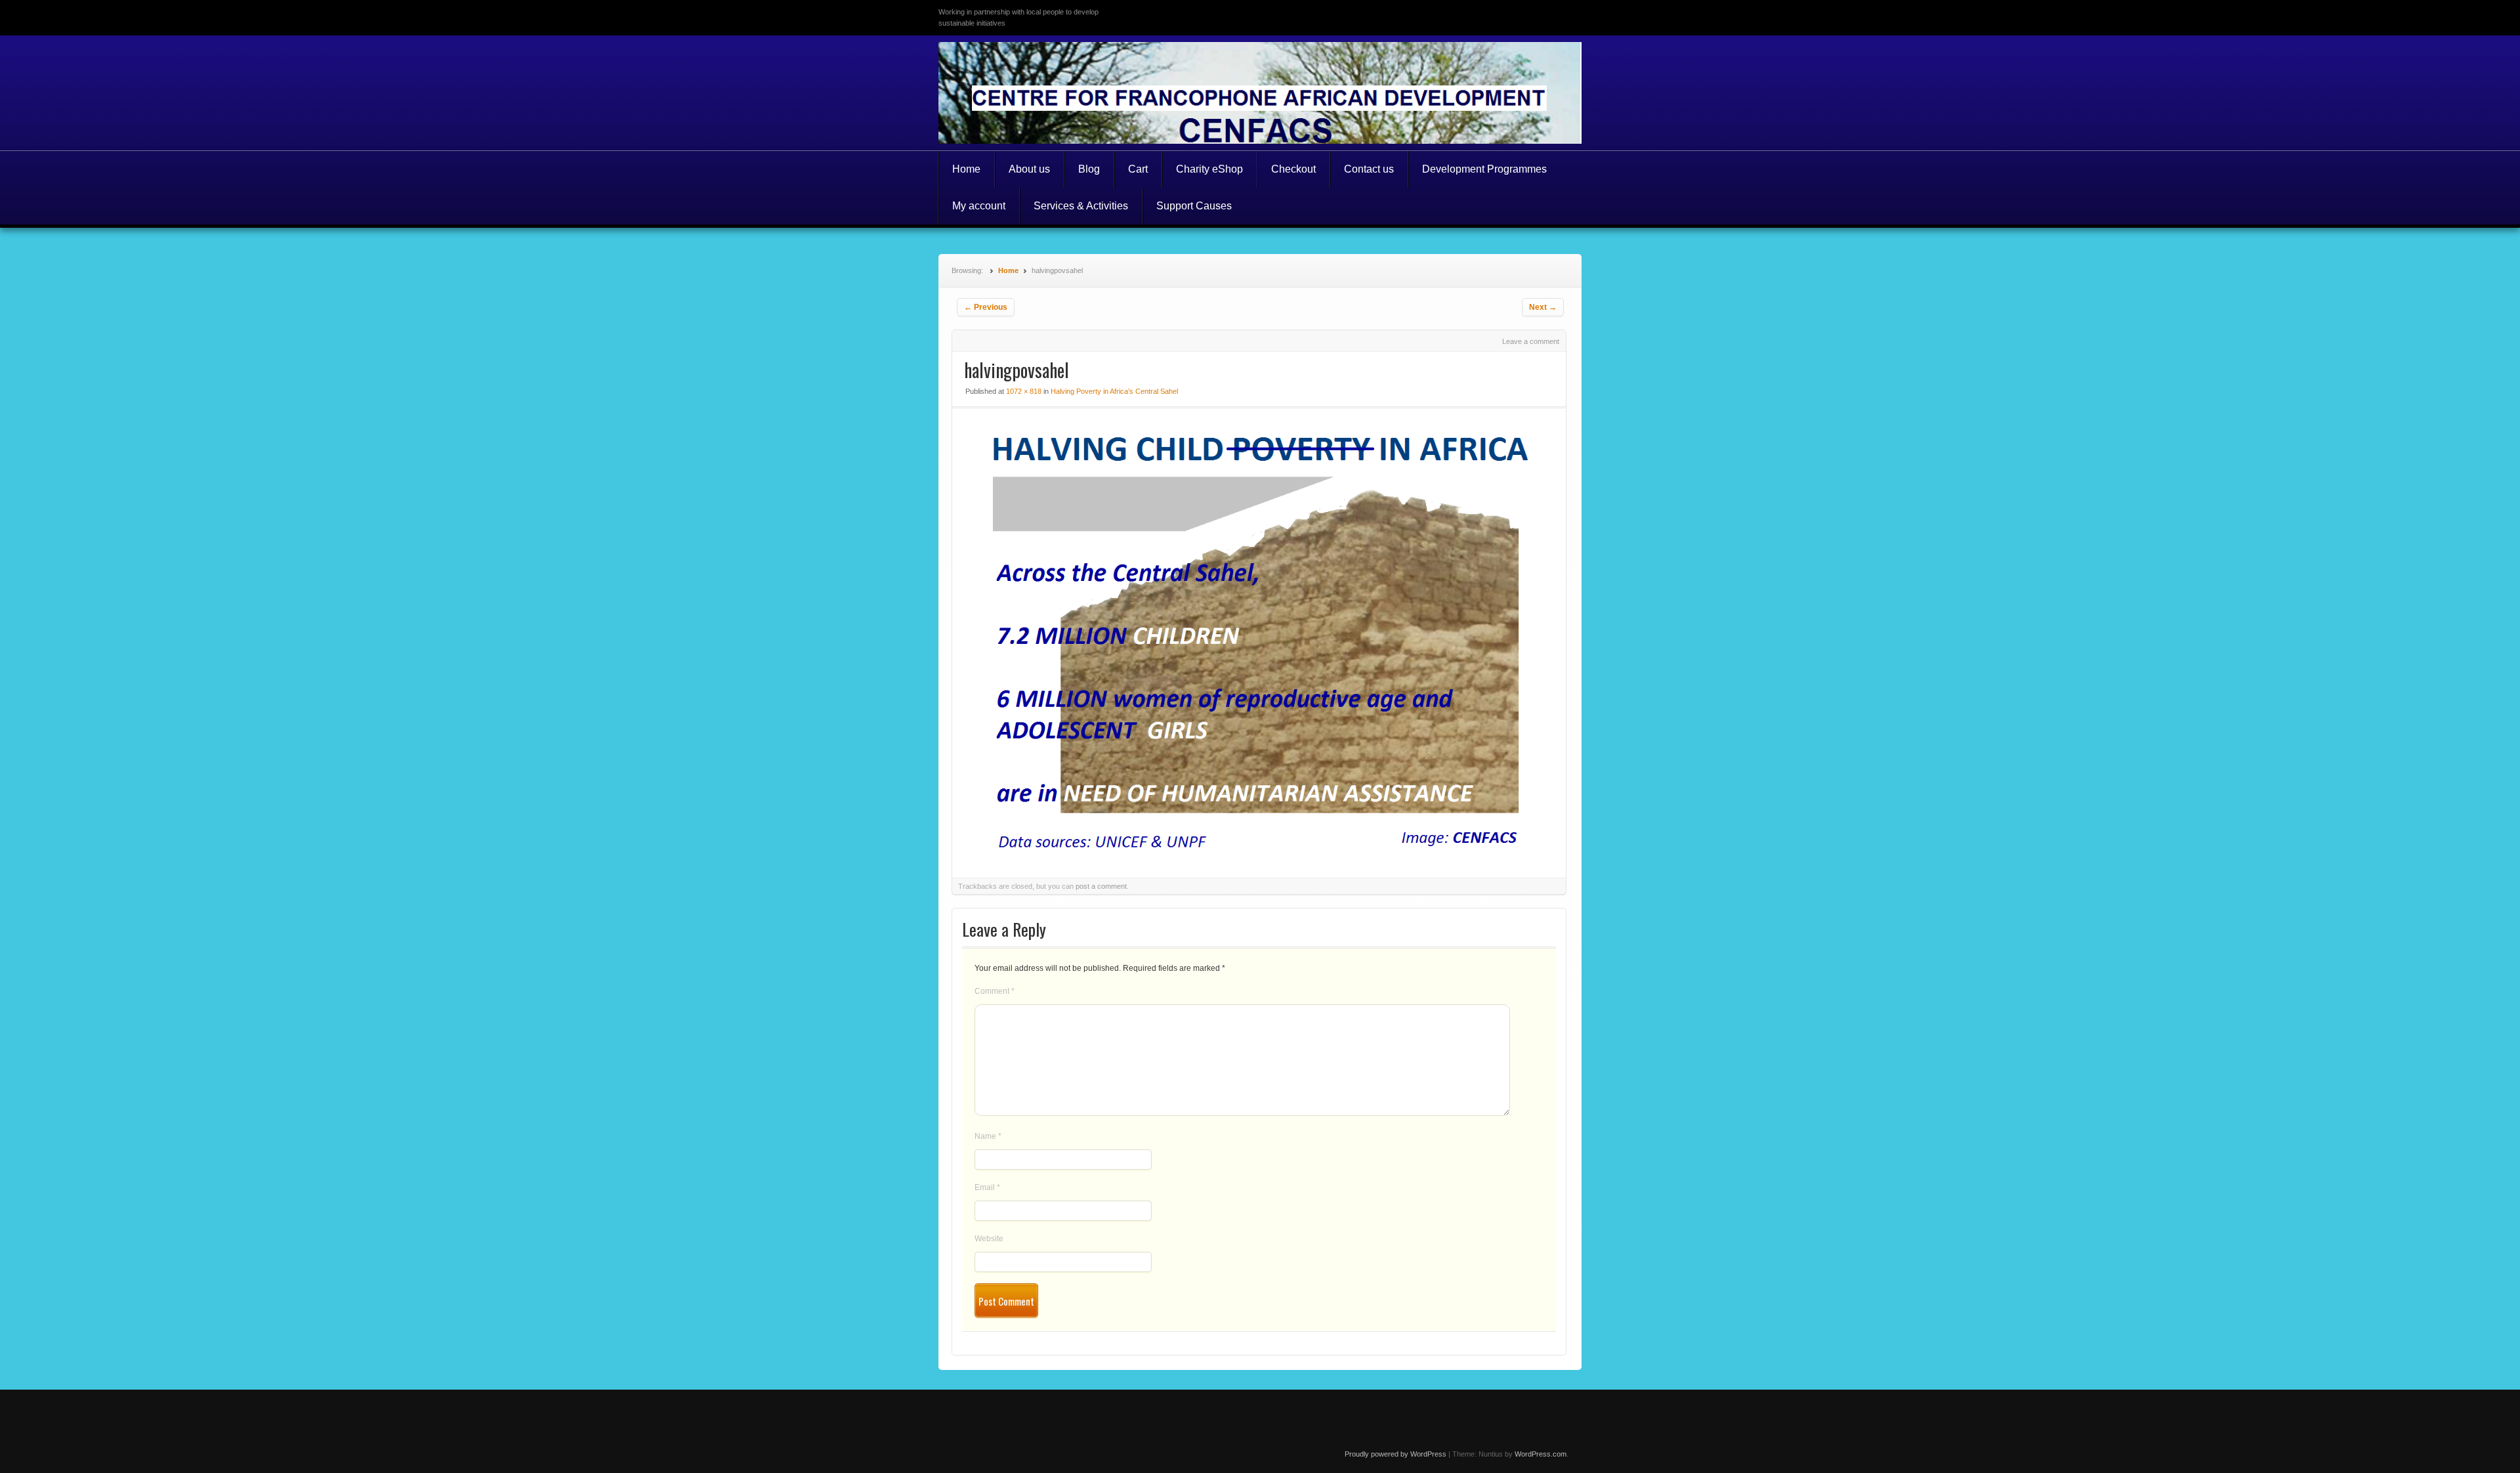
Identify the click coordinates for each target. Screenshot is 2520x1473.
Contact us (1369, 169)
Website (989, 1239)
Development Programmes (1484, 169)
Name (988, 1136)
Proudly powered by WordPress (1396, 1454)
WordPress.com (1541, 1454)
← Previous (986, 307)
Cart (1138, 169)
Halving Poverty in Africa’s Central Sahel (1114, 391)
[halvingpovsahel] (1259, 854)
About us (1029, 169)
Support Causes (1194, 206)
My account (979, 206)
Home (966, 169)
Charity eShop (1209, 169)
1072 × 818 (1024, 391)
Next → (1543, 307)
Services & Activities (1081, 206)
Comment (995, 991)
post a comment (1101, 886)
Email (987, 1187)
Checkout (1293, 169)
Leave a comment (1531, 341)
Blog (1089, 169)
